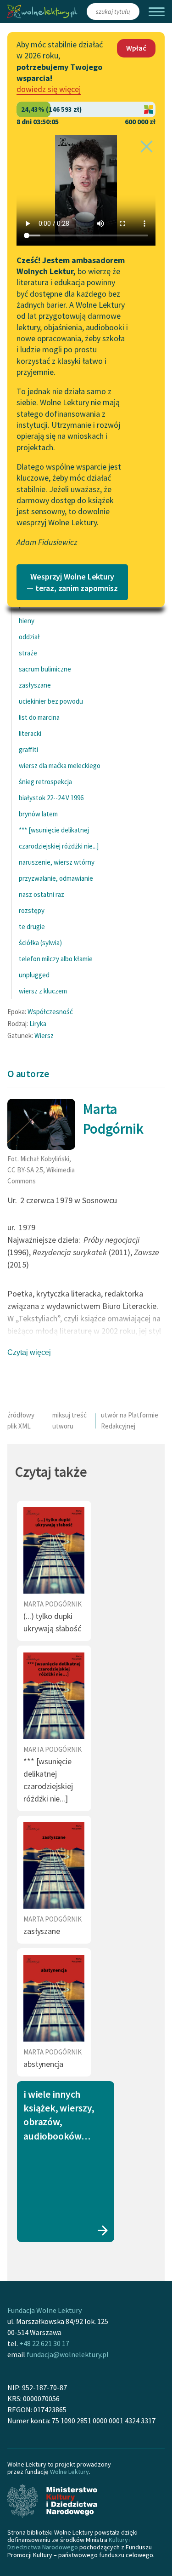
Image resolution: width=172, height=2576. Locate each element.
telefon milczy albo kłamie (56, 959)
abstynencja (43, 2064)
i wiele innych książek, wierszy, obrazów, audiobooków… (59, 2115)
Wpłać (136, 48)
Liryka (38, 1024)
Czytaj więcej (29, 1352)
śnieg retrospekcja (45, 782)
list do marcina (39, 717)
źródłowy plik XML (21, 1420)
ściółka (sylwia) (40, 943)
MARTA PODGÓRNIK (53, 1604)
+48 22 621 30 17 (44, 2343)
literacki (30, 733)
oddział (29, 637)
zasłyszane (35, 685)
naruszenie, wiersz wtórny (57, 862)
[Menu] (157, 12)
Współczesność (50, 1012)
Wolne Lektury (69, 2472)
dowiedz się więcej (49, 89)
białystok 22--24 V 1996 (51, 798)
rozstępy (32, 910)
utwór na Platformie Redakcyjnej (130, 1420)
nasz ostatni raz (42, 894)
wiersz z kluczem (43, 991)
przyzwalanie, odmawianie (56, 878)
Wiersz (44, 1036)
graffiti (28, 749)
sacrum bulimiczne (45, 669)
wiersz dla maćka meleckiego (60, 766)
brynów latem (38, 814)
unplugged (34, 975)
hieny (27, 621)
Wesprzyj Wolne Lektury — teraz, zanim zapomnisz (72, 582)
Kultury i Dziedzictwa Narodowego (69, 2543)
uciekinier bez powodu (51, 701)
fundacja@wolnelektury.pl (68, 2354)
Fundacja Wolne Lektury (44, 2310)
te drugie (32, 927)
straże (28, 653)
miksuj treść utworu (69, 1420)
